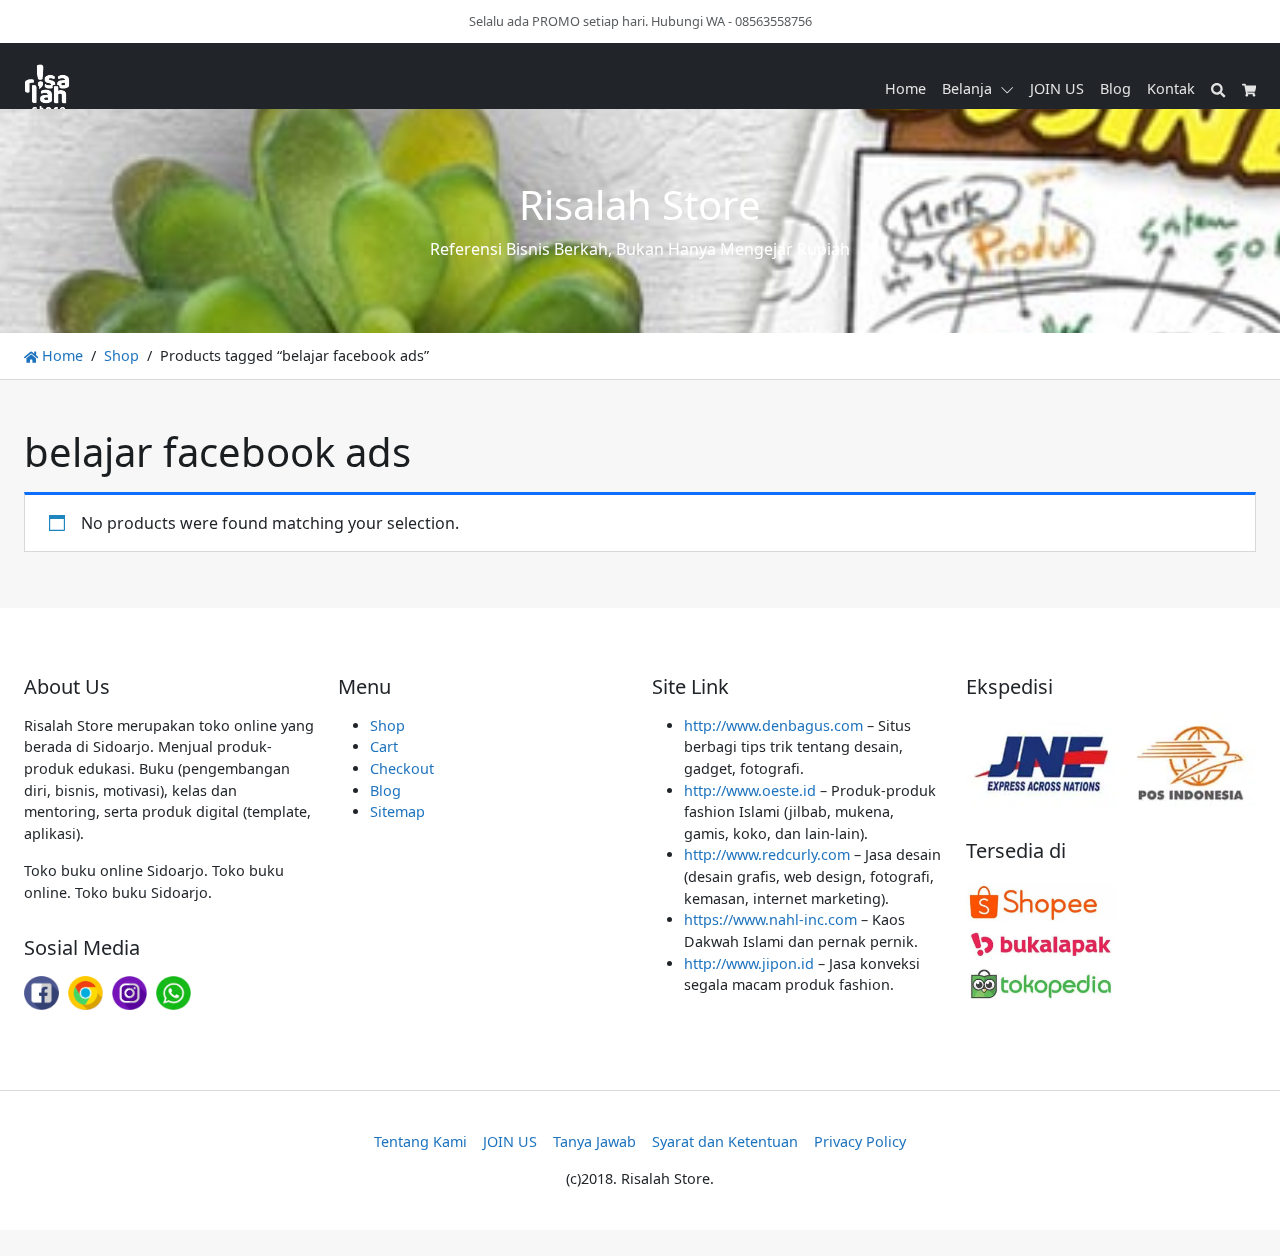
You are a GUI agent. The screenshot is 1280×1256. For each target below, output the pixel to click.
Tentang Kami (420, 1141)
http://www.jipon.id (749, 963)
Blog (1115, 88)
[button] (1011, 89)
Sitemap (397, 811)
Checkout (402, 768)
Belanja (967, 88)
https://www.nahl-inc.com (770, 919)
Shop (121, 355)
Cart (384, 746)
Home (905, 88)
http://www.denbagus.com (773, 725)
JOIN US (1057, 88)
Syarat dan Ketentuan (725, 1141)
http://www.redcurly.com (767, 854)
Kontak (1171, 88)
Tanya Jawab (594, 1141)
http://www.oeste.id (750, 790)
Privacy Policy (860, 1141)
